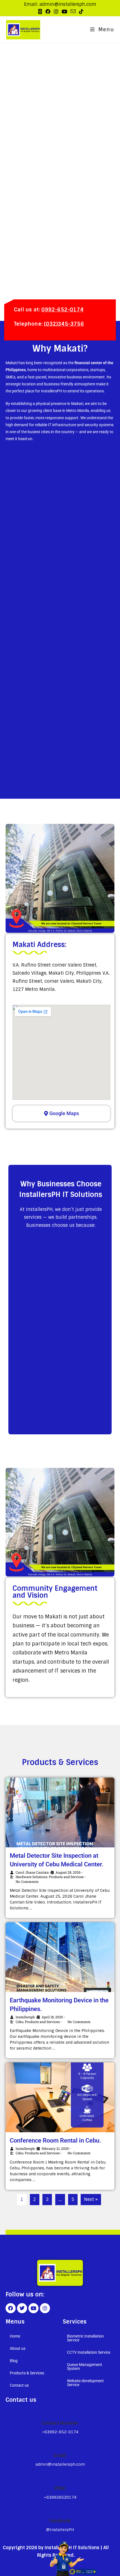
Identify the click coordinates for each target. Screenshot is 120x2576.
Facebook (60, 2521)
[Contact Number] (60, 2413)
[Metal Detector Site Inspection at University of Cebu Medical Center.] (60, 1812)
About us (18, 2348)
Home (15, 2336)
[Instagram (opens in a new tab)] (56, 12)
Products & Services (27, 2373)
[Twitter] (22, 2308)
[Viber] (60, 2478)
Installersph (25, 2017)
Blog (14, 2361)
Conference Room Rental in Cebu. (55, 2140)
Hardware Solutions (32, 1877)
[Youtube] (33, 2308)
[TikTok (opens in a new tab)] (80, 12)
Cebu (20, 2022)
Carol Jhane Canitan (32, 1872)
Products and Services (66, 1877)
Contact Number (60, 2423)
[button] (31, 2348)
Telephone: (49, 324)
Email (60, 2455)
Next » (91, 2199)
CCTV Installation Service (89, 2352)
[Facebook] (11, 2308)
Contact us (19, 2385)
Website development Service (85, 2383)
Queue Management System (85, 2367)
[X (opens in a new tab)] (40, 12)
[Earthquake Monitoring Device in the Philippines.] (60, 1957)
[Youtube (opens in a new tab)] (64, 12)
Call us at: (49, 310)
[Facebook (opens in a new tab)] (48, 12)
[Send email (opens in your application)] (73, 11)
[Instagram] (45, 2308)
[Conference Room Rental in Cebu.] (60, 2097)
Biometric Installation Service (85, 2338)
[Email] (60, 2446)
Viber (60, 2488)
